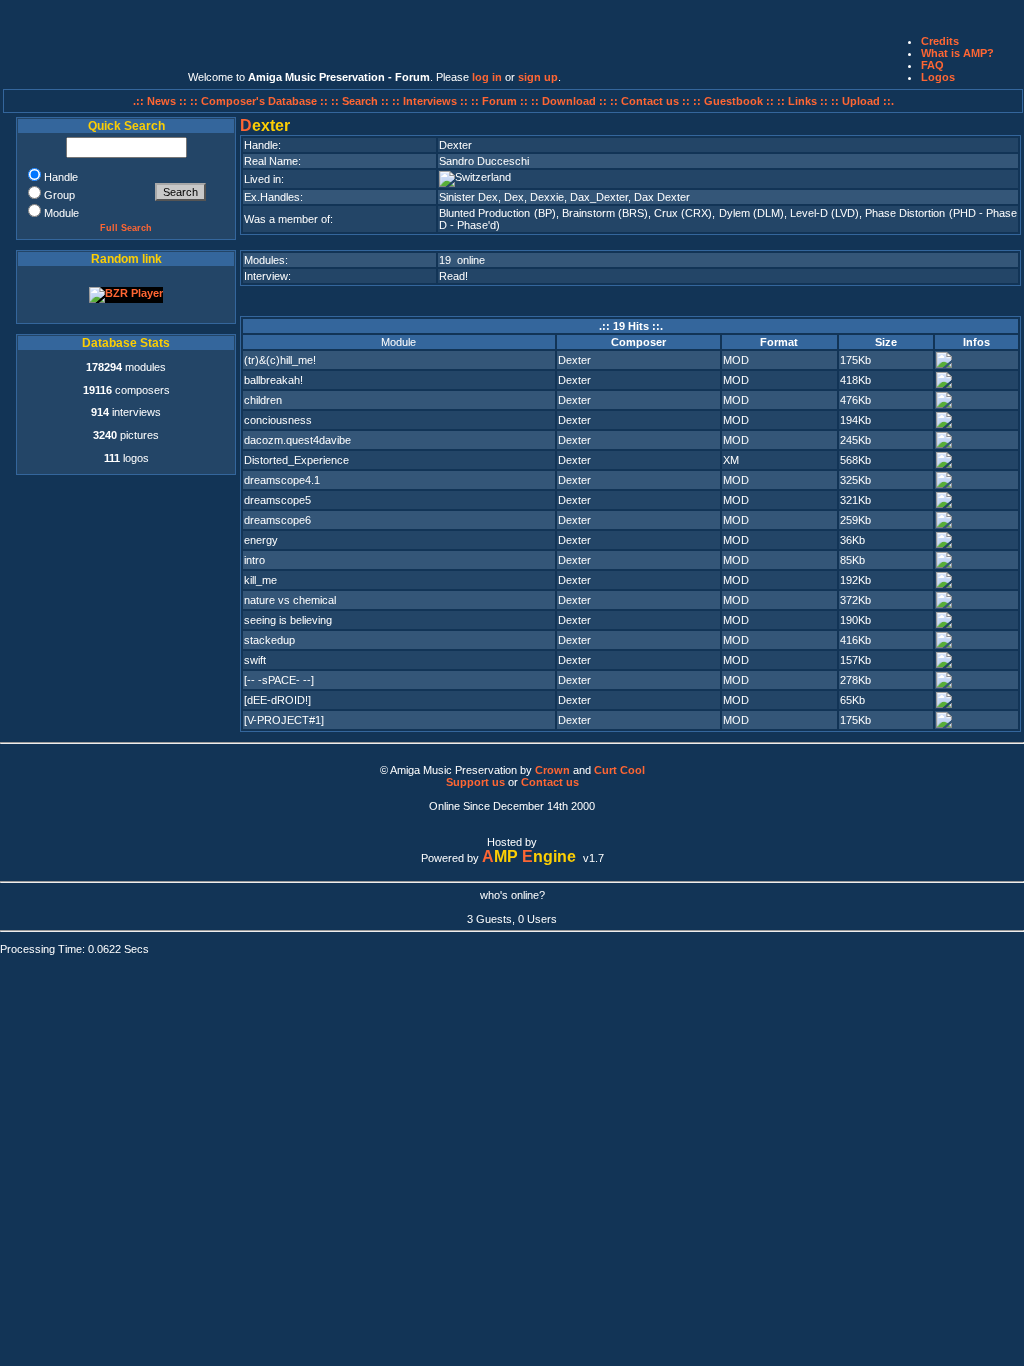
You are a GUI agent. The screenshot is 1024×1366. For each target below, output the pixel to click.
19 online (462, 260)
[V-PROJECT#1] (284, 720)
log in (487, 77)
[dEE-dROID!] (277, 700)
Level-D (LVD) (824, 213)
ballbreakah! (273, 380)
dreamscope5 (277, 500)
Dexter (574, 360)
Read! (453, 276)
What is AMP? (957, 53)
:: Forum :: (501, 101)
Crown (552, 770)
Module (398, 342)
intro (254, 560)
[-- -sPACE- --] (279, 680)
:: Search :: (361, 101)
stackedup (269, 640)
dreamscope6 (277, 520)
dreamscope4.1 (282, 480)
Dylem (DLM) (751, 213)
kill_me (260, 580)
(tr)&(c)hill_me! (280, 360)
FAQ (932, 65)
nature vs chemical (290, 600)
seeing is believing (288, 620)
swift (255, 660)
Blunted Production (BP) (497, 213)
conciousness (278, 420)
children (263, 400)
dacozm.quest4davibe (297, 440)
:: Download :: (570, 101)
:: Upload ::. (862, 101)
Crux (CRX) (683, 213)
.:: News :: (161, 101)
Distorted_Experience (296, 460)
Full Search (126, 228)
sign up (538, 77)
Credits (940, 41)
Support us (475, 782)
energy (261, 540)
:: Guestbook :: (733, 101)
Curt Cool (619, 770)
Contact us (550, 782)
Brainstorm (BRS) (605, 213)
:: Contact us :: (650, 101)
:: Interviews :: (431, 101)
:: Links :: (802, 101)
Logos (938, 77)
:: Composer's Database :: (260, 101)
